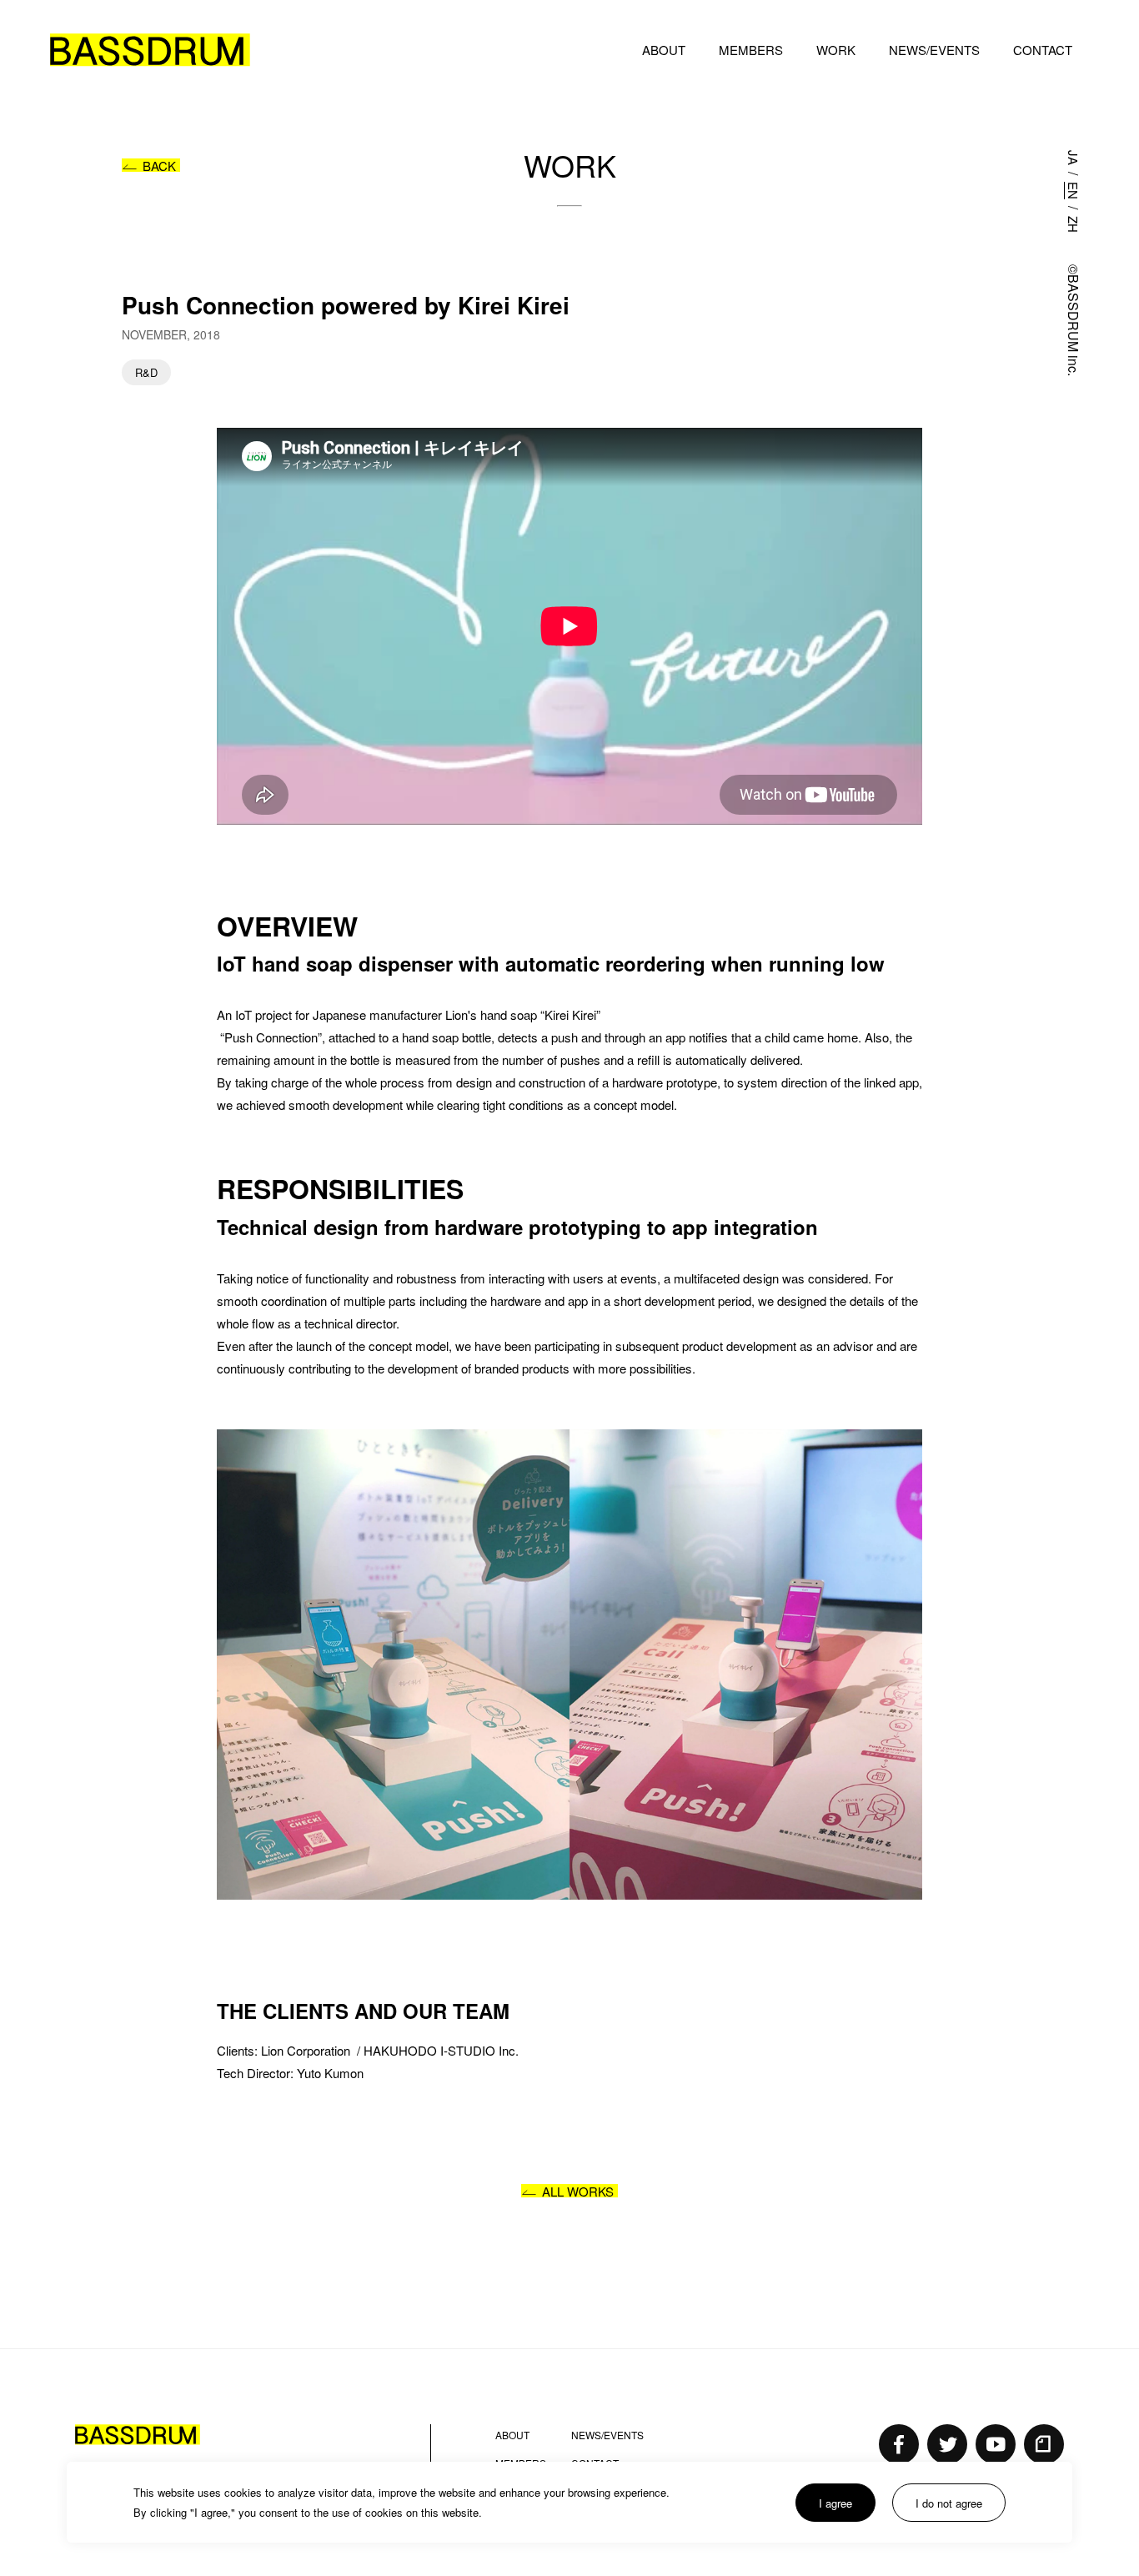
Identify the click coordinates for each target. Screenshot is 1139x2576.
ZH (1074, 224)
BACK (159, 166)
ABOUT (664, 50)
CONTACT (1043, 50)
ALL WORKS (578, 2191)
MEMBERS (751, 50)
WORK (836, 50)
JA (1074, 158)
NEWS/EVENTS (934, 50)
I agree (835, 2503)
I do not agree (949, 2503)
